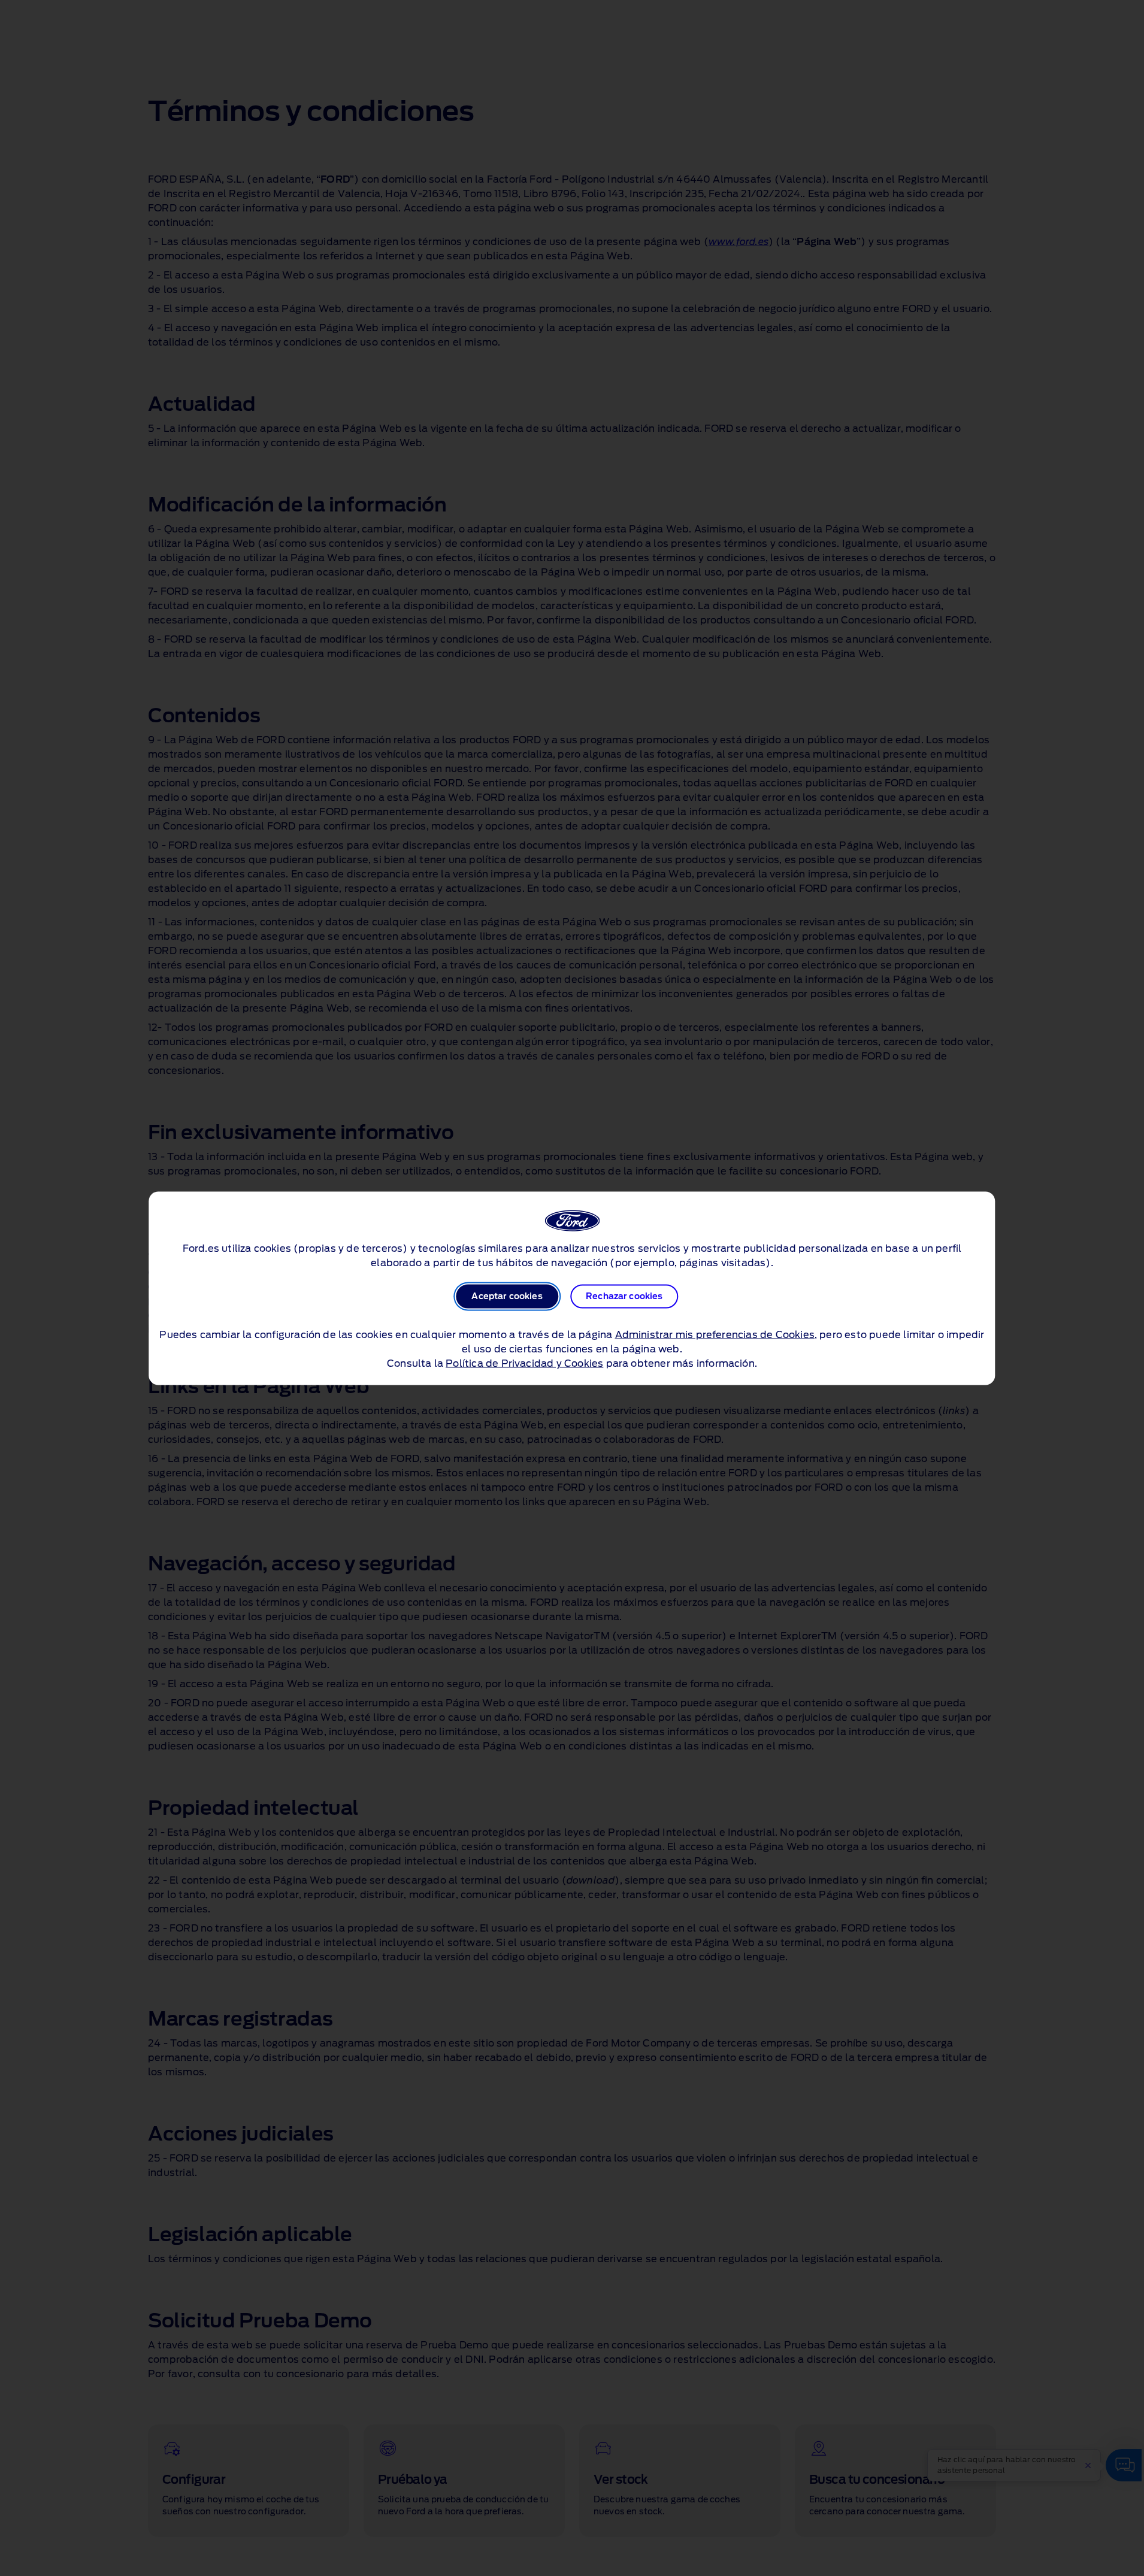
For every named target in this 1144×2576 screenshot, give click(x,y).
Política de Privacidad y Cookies (524, 1363)
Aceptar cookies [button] (507, 1296)
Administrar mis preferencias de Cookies (715, 1334)
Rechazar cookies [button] (624, 1296)
